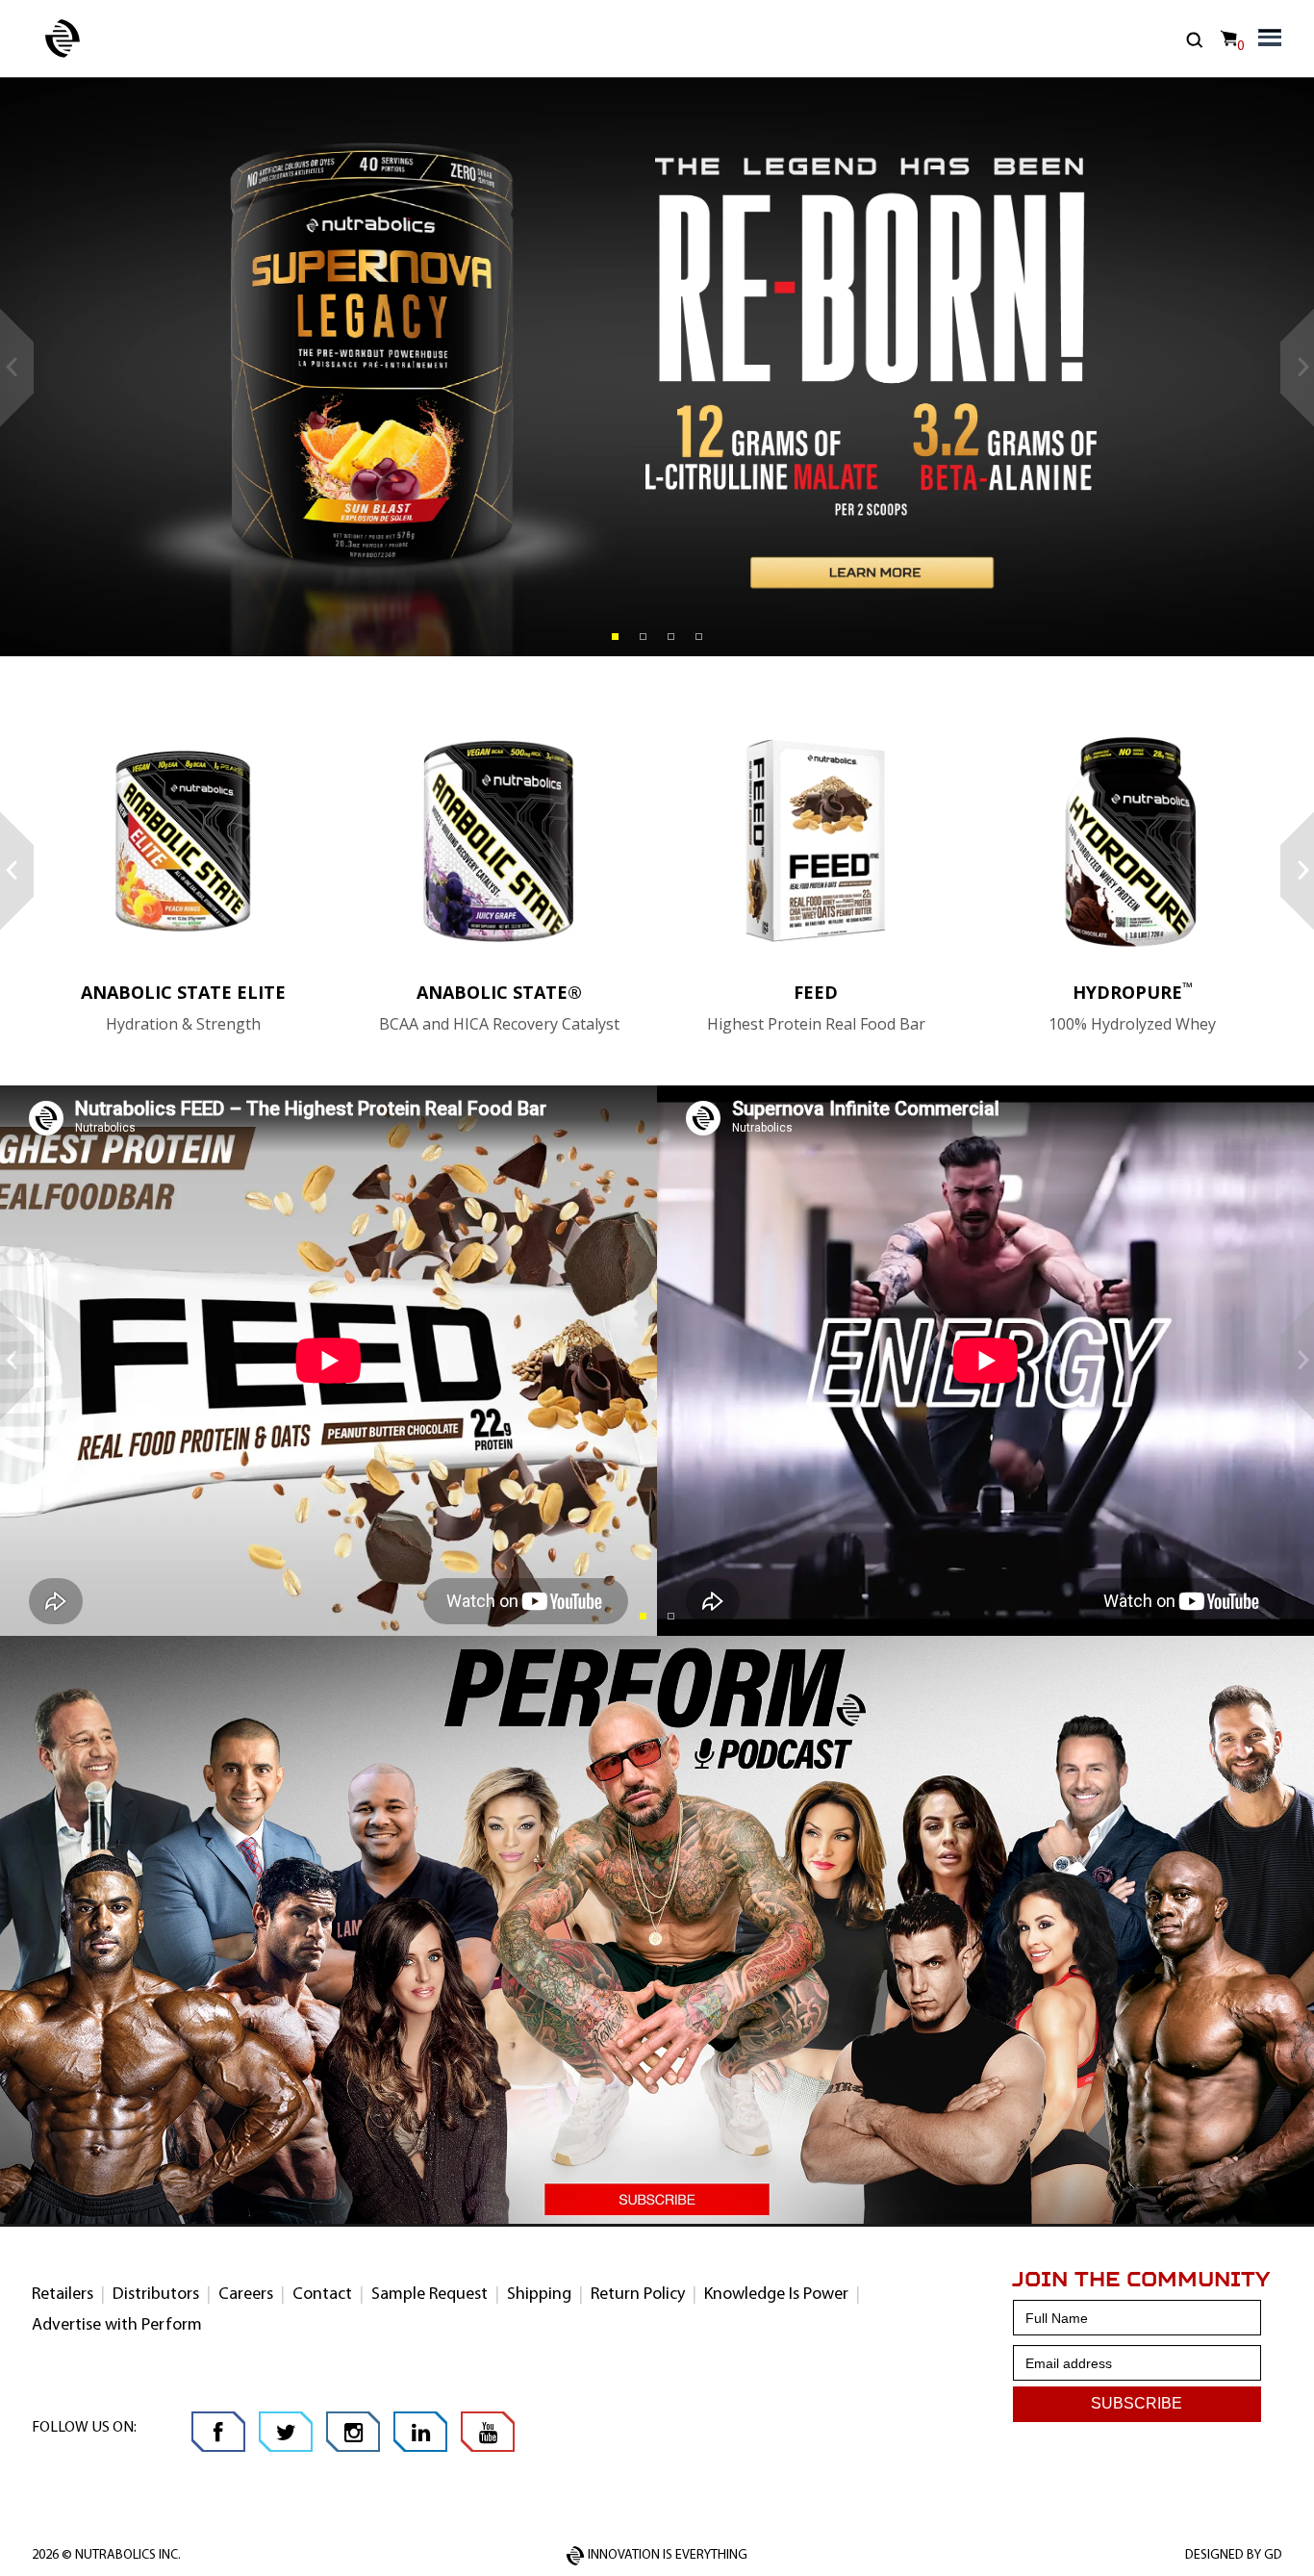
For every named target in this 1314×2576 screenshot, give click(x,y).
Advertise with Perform (117, 2326)
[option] (657, 367)
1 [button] (615, 637)
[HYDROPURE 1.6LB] (1133, 841)
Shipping (539, 2295)
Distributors (156, 2295)
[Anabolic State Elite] (183, 841)
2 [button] (643, 637)
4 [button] (699, 637)
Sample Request (430, 2295)
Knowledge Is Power (776, 2295)
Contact (322, 2295)
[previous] (17, 368)
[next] (1297, 368)
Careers (246, 2295)
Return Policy (638, 2295)
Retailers (63, 2295)
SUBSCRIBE (1137, 2403)
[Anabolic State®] (500, 841)
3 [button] (671, 637)
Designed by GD (1234, 2555)
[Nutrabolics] (63, 38)
